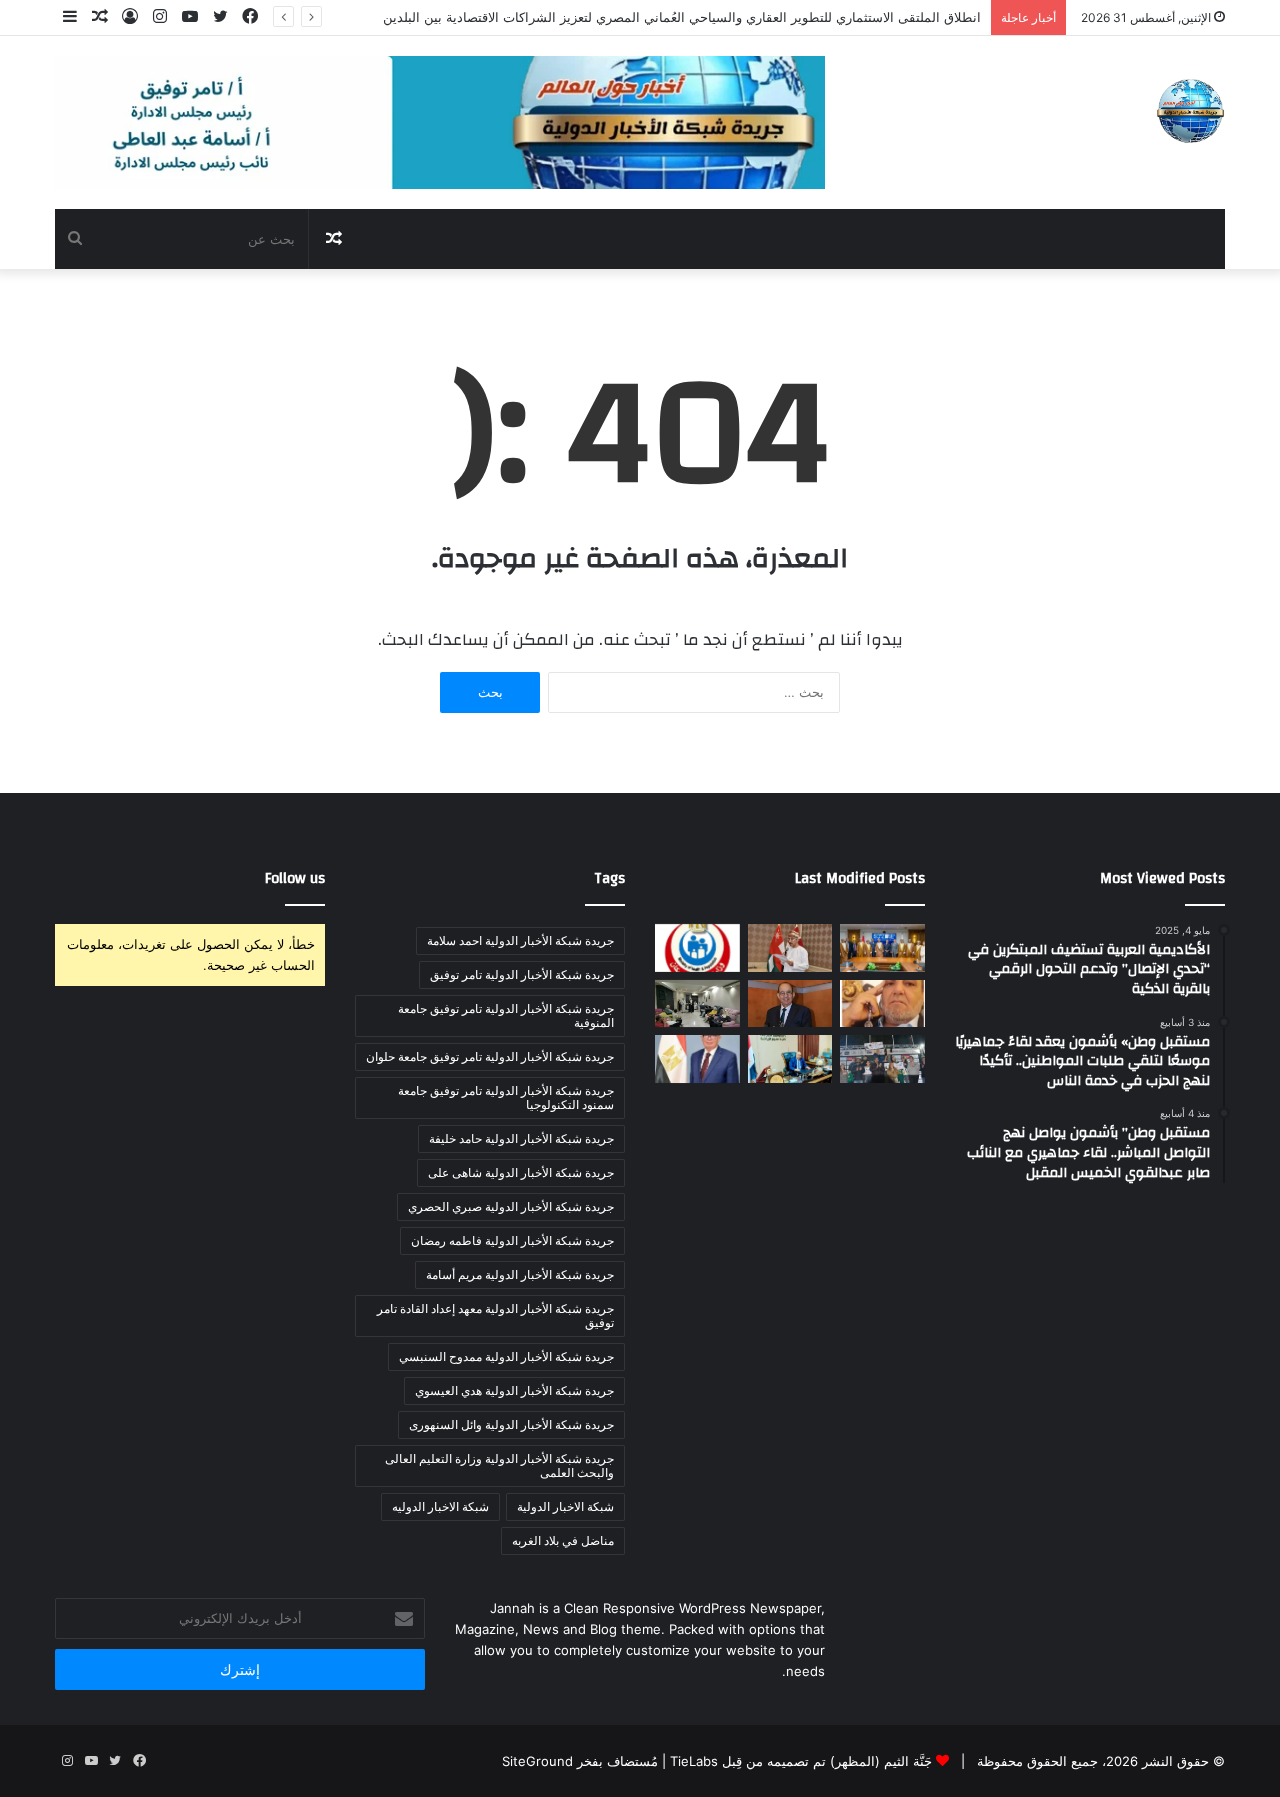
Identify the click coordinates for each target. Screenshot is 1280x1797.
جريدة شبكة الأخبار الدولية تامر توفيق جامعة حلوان (490, 1056)
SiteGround (537, 1761)
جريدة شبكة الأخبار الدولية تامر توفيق (522, 974)
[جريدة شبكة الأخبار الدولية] (1190, 111)
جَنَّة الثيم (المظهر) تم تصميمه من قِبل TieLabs (801, 1761)
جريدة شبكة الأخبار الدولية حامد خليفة (521, 1138)
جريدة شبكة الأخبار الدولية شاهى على (521, 1172)
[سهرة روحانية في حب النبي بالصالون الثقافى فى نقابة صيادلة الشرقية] (697, 1004)
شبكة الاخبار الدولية (565, 1506)
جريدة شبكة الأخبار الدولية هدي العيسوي (514, 1390)
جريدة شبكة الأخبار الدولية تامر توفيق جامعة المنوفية (506, 1015)
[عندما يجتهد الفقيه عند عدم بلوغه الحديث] (882, 1004)
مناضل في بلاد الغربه (563, 1540)
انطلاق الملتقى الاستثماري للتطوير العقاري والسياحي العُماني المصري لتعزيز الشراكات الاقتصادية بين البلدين (682, 17)
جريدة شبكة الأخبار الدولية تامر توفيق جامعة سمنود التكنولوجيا (506, 1097)
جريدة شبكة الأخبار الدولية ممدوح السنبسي (506, 1356)
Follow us (295, 878)
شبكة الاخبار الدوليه (440, 1506)
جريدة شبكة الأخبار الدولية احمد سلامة (520, 940)
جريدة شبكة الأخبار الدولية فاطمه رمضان (512, 1240)
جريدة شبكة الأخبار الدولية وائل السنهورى (511, 1424)
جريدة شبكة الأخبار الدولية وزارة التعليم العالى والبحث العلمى (499, 1465)
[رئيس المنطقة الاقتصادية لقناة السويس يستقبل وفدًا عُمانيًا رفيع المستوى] (882, 948)
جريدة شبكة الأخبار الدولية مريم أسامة (520, 1274)
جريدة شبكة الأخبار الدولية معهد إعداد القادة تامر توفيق (495, 1315)
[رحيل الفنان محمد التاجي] (790, 1004)
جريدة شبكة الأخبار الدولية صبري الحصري (511, 1206)
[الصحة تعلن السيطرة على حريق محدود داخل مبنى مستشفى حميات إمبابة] (697, 948)
